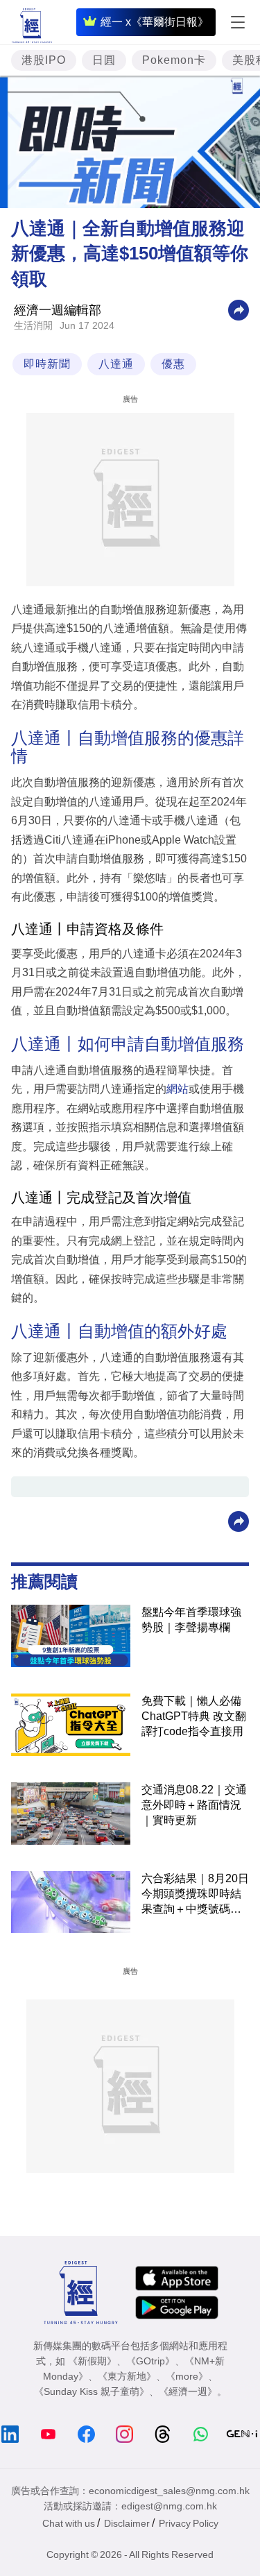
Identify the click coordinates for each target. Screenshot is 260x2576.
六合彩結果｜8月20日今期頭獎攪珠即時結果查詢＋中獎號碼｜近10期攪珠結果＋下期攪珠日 (195, 1895)
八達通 (116, 364)
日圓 (104, 60)
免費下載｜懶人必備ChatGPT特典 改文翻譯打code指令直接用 (194, 1716)
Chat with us (69, 2523)
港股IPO (44, 60)
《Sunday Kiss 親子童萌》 (92, 2391)
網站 (177, 1089)
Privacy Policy (189, 2523)
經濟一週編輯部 (58, 310)
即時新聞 (47, 364)
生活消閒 (33, 325)
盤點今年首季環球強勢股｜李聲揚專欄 (191, 1620)
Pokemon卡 (174, 60)
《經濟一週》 (188, 2391)
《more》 (187, 2376)
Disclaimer (127, 2523)
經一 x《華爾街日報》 (155, 22)
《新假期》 (92, 2361)
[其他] (239, 309)
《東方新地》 (127, 2376)
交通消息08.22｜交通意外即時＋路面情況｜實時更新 (194, 1805)
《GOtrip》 (150, 2361)
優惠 (173, 364)
